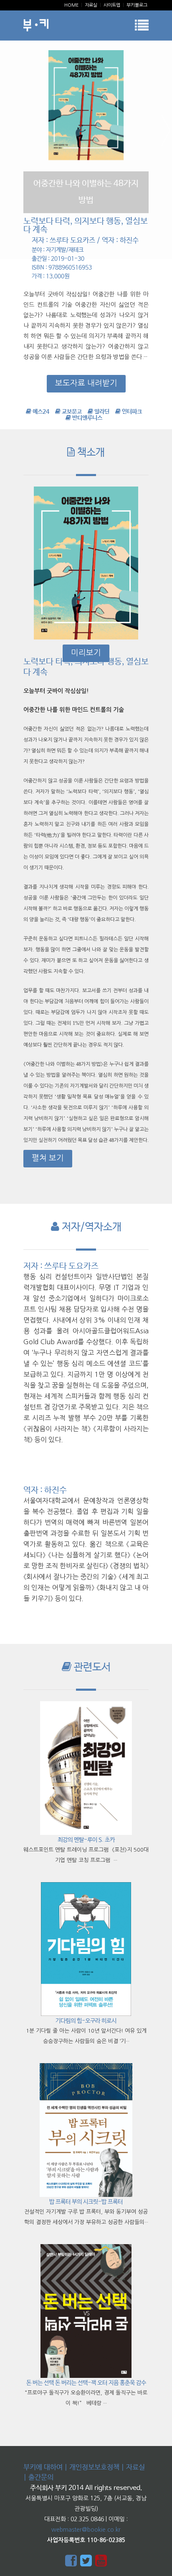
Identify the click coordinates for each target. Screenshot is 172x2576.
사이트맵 (112, 5)
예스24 (40, 412)
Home (71, 5)
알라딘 (101, 412)
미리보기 (86, 653)
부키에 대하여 (43, 2468)
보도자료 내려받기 (86, 383)
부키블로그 (137, 5)
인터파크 (131, 412)
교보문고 (71, 412)
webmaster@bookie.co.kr (86, 2530)
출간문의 (41, 2478)
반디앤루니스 (87, 418)
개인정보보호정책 (94, 2468)
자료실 (91, 5)
